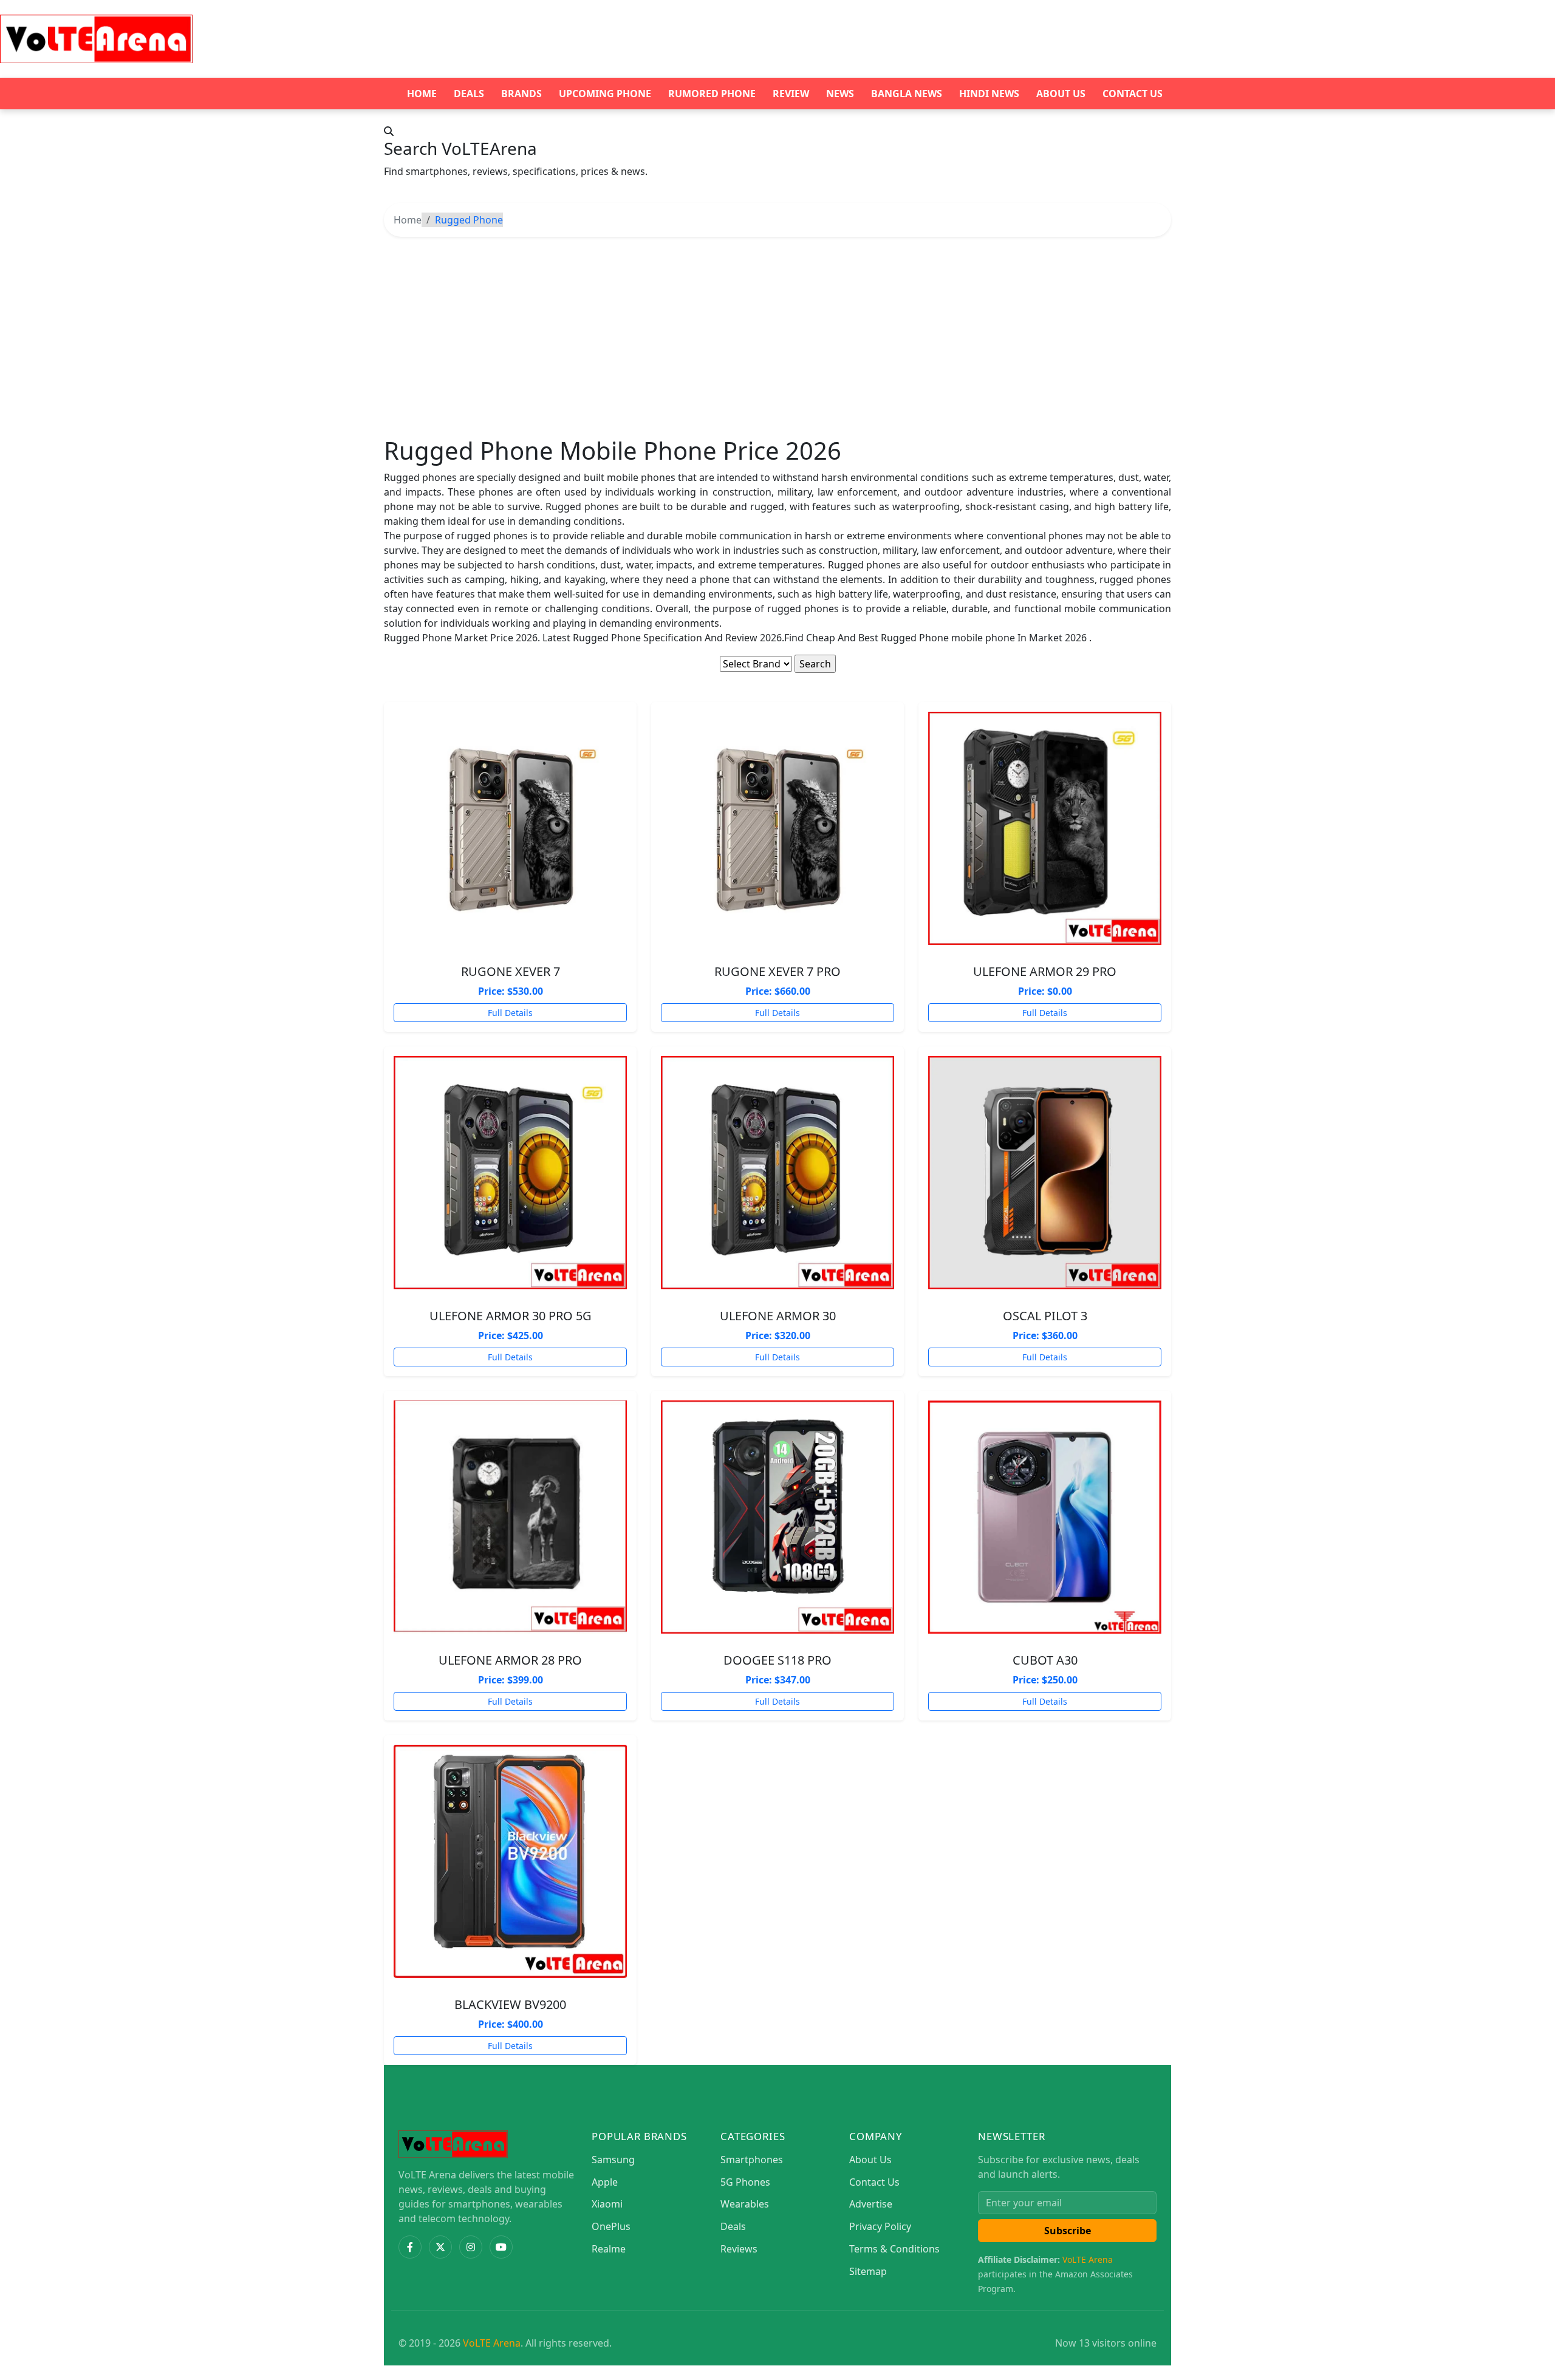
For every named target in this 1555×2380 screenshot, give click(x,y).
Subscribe (1068, 2231)
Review (791, 94)
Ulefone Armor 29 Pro (1045, 971)
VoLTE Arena (1088, 2259)
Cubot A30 (1045, 1660)
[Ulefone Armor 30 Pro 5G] (510, 1173)
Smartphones (752, 2160)
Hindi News (989, 94)
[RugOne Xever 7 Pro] (777, 828)
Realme (609, 2249)
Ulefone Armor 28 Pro (510, 1660)
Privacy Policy (880, 2226)
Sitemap (868, 2271)
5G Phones (745, 2182)
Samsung (613, 2160)
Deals (469, 94)
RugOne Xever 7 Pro (777, 971)
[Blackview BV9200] (510, 1861)
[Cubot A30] (1045, 1517)
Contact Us (1133, 94)
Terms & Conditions (894, 2249)
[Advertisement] (777, 336)
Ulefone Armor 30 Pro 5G (511, 1316)
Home (422, 94)
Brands (521, 94)
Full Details (510, 1013)
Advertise (871, 2204)
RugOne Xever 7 (511, 971)
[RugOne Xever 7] (510, 828)
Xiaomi (607, 2204)
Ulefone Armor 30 (778, 1316)
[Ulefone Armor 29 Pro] (1045, 828)
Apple (605, 2182)
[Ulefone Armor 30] (777, 1173)
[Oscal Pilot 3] (1045, 1173)
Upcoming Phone (605, 94)
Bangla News (907, 94)
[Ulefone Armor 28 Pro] (510, 1517)
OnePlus (611, 2226)
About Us (1061, 94)
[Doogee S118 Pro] (777, 1517)
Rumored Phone (712, 94)
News (840, 94)
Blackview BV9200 (510, 2004)
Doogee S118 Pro (777, 1660)
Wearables (745, 2204)
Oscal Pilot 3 (1045, 1316)
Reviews (739, 2249)
